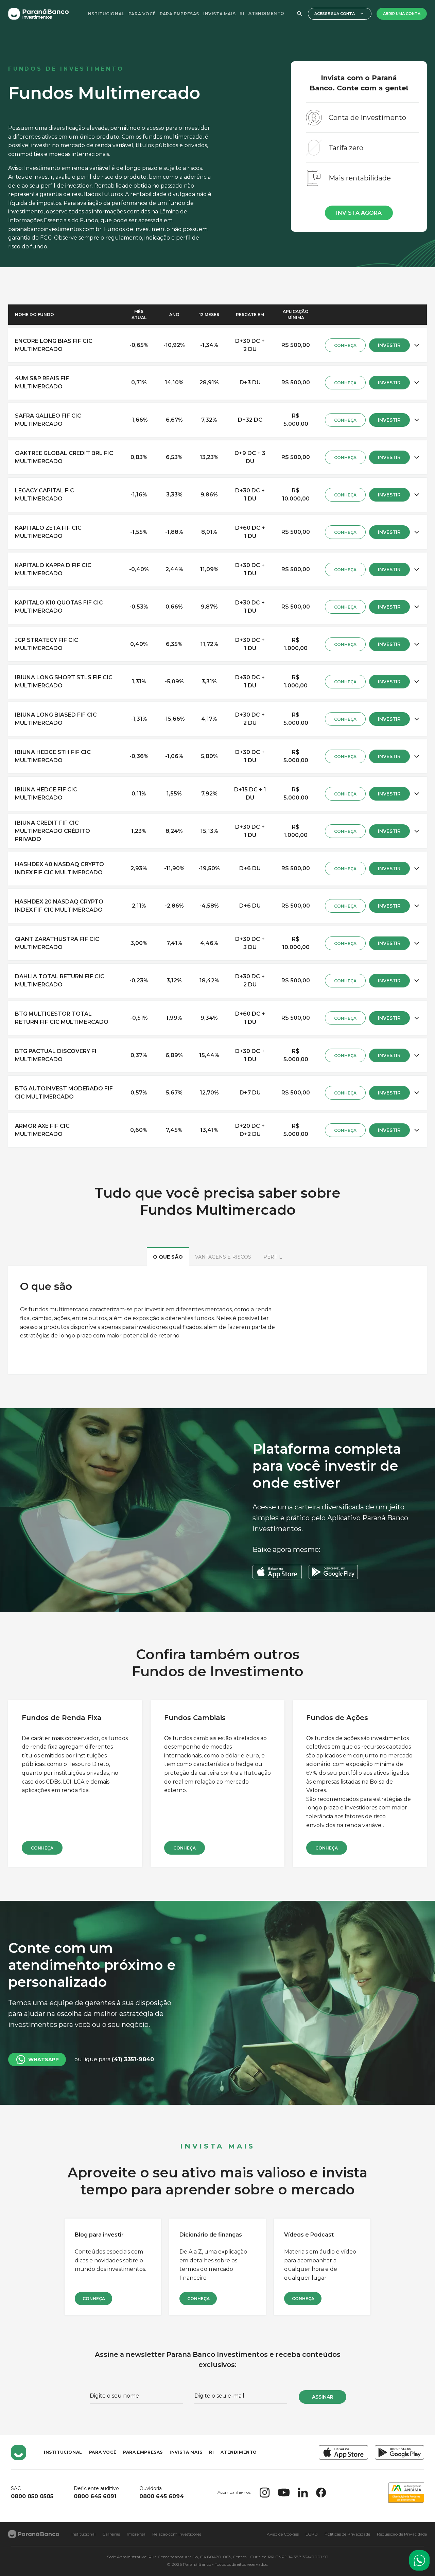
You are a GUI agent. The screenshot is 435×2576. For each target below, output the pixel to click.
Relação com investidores (177, 2534)
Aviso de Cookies (283, 2534)
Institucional (105, 14)
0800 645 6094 (162, 2496)
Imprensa (136, 2534)
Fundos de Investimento (66, 69)
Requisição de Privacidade (402, 2534)
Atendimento (266, 13)
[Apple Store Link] (343, 2452)
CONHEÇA (345, 345)
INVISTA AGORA (359, 213)
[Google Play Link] (399, 2452)
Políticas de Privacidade (347, 2534)
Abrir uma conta (402, 14)
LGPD (312, 2534)
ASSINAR (323, 2397)
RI (242, 13)
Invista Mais (219, 14)
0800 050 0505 (32, 2496)
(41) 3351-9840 (133, 2059)
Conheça (42, 1848)
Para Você (142, 14)
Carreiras (111, 2534)
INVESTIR (389, 345)
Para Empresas (179, 14)
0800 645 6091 (95, 2496)
